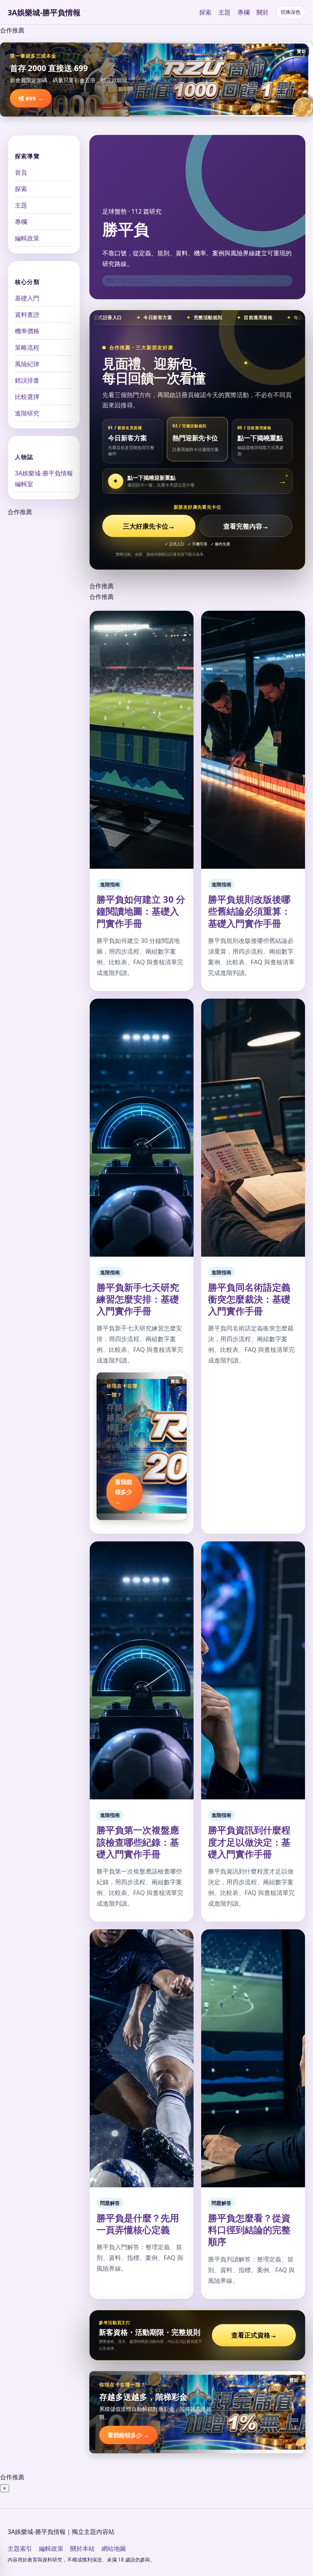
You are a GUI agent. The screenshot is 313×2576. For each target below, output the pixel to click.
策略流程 (27, 347)
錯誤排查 (27, 380)
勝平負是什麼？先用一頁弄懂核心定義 (138, 2224)
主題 (224, 12)
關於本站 (82, 2548)
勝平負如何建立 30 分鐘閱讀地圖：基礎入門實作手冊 (141, 911)
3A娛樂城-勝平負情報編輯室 (44, 479)
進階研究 (27, 413)
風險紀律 (27, 364)
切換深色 (290, 12)
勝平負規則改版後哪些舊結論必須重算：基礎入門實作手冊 (249, 911)
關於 (263, 12)
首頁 (21, 172)
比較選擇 (27, 397)
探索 (205, 12)
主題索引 (20, 2548)
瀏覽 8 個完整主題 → (129, 281)
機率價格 (27, 331)
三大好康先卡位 (149, 526)
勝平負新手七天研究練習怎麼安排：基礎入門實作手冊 (138, 1299)
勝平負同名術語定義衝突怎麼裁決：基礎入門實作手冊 (249, 1299)
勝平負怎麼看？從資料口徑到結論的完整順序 (249, 2230)
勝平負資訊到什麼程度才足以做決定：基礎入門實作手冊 (249, 1842)
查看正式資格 (254, 2335)
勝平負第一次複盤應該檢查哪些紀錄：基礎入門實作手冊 (138, 1842)
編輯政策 (27, 238)
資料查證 (27, 315)
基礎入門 (27, 298)
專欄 (244, 12)
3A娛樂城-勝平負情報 (44, 12)
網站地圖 (114, 2548)
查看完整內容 (246, 526)
